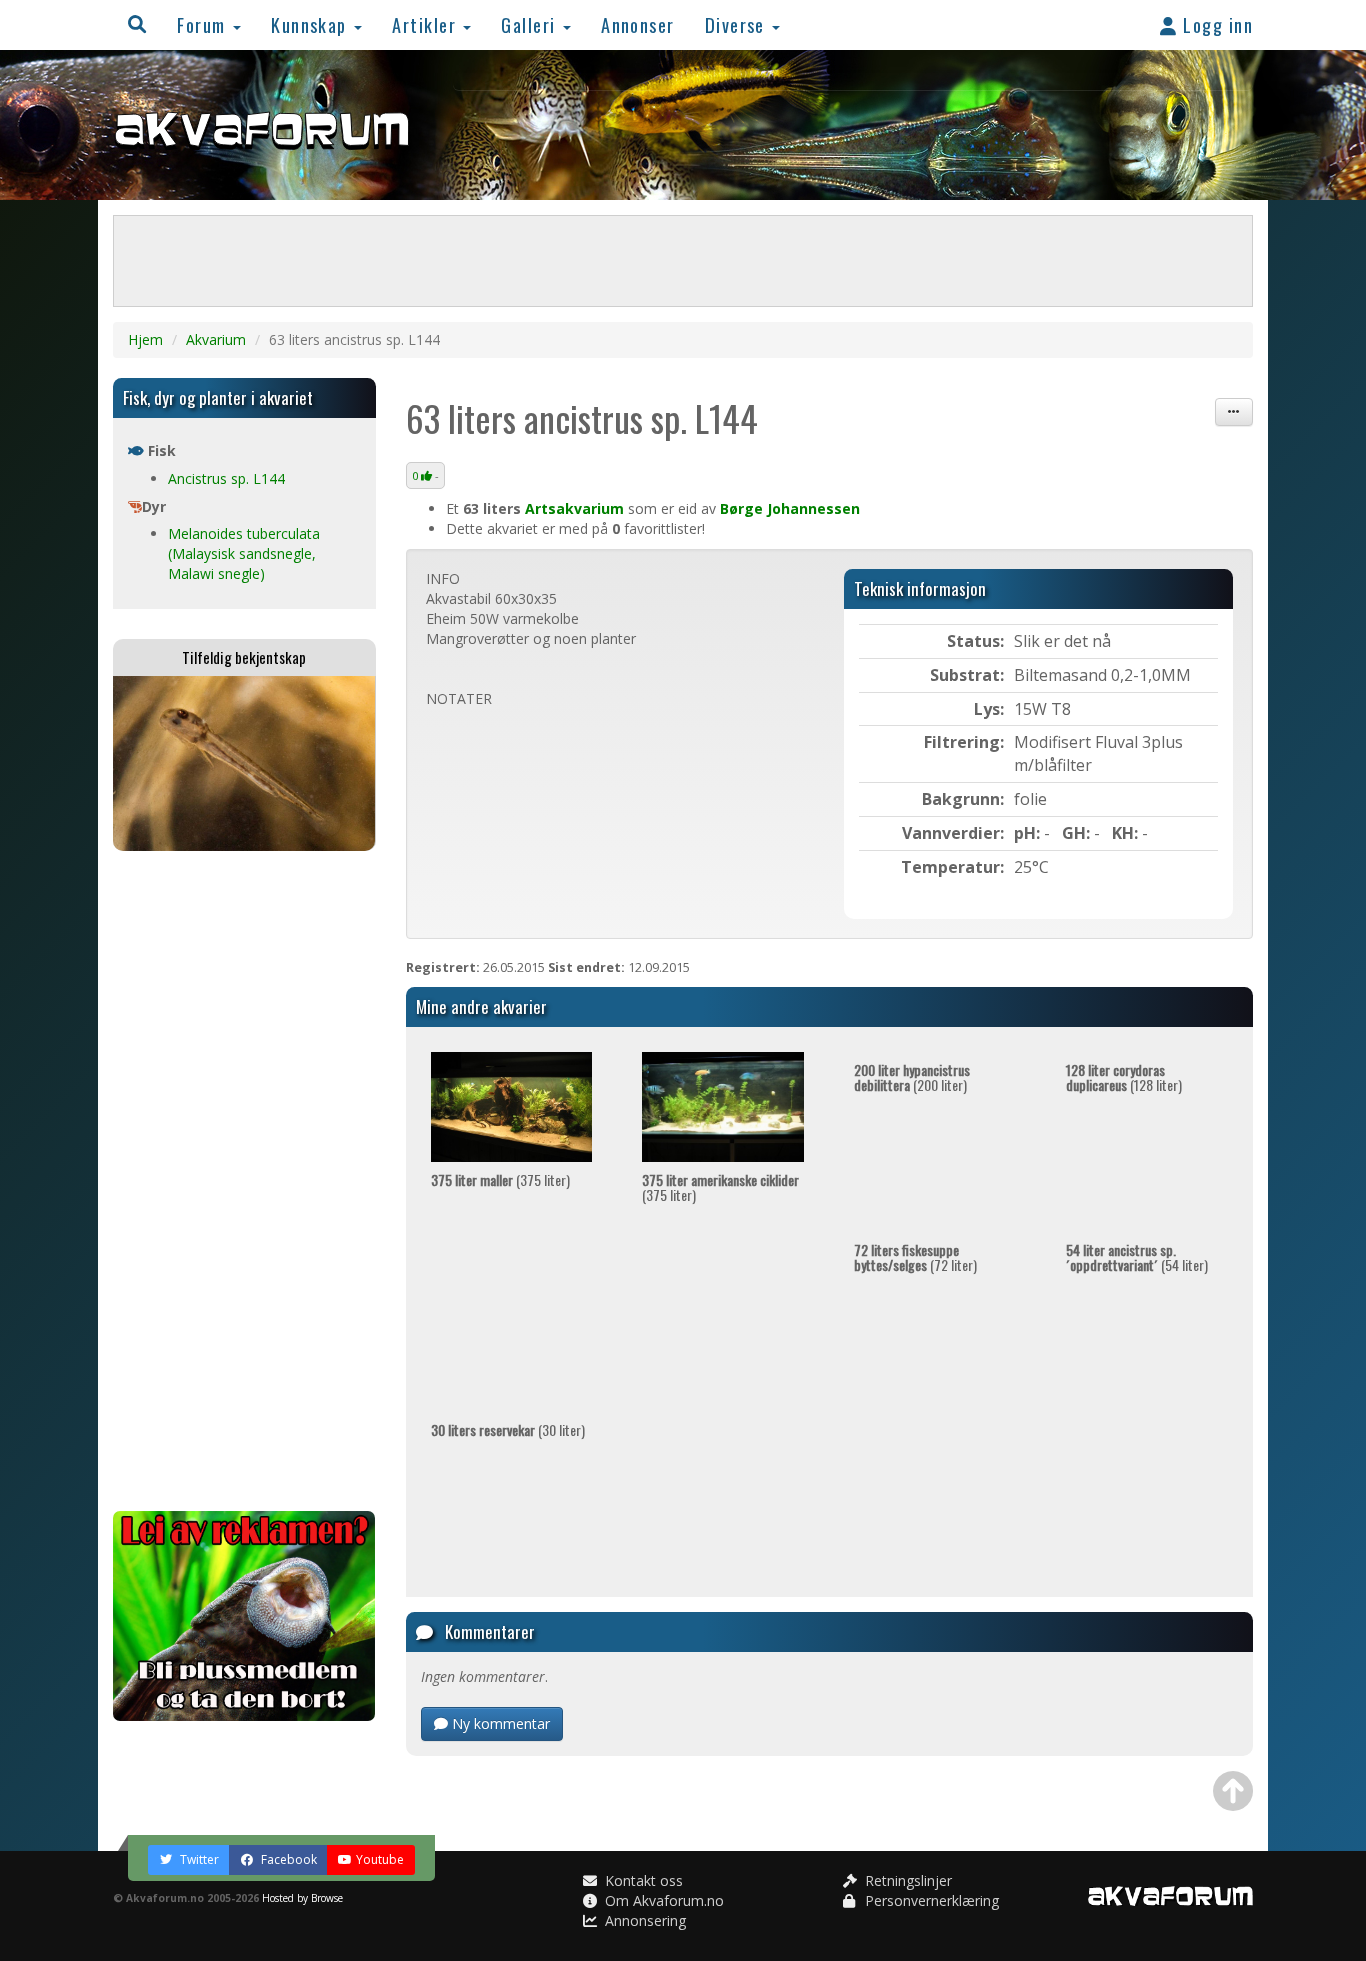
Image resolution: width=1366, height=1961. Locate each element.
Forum (204, 24)
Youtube (380, 1859)
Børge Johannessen (790, 508)
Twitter (198, 1859)
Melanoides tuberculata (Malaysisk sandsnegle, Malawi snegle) (244, 553)
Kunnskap (311, 24)
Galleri (531, 24)
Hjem (145, 339)
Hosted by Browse (302, 1898)
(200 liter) (912, 1077)
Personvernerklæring (930, 1900)
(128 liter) (1124, 1077)
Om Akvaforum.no (662, 1900)
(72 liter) (915, 1257)
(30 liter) (508, 1429)
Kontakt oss (642, 1880)
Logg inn (1215, 24)
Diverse (738, 24)
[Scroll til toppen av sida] (1233, 1791)
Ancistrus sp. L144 (226, 478)
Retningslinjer (906, 1880)
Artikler (426, 24)
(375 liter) (500, 1179)
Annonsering (643, 1920)
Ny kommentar (499, 1723)
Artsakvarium (574, 508)
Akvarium (216, 339)
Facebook (287, 1859)
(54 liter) (1137, 1257)
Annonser (638, 24)
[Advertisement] (244, 1181)
